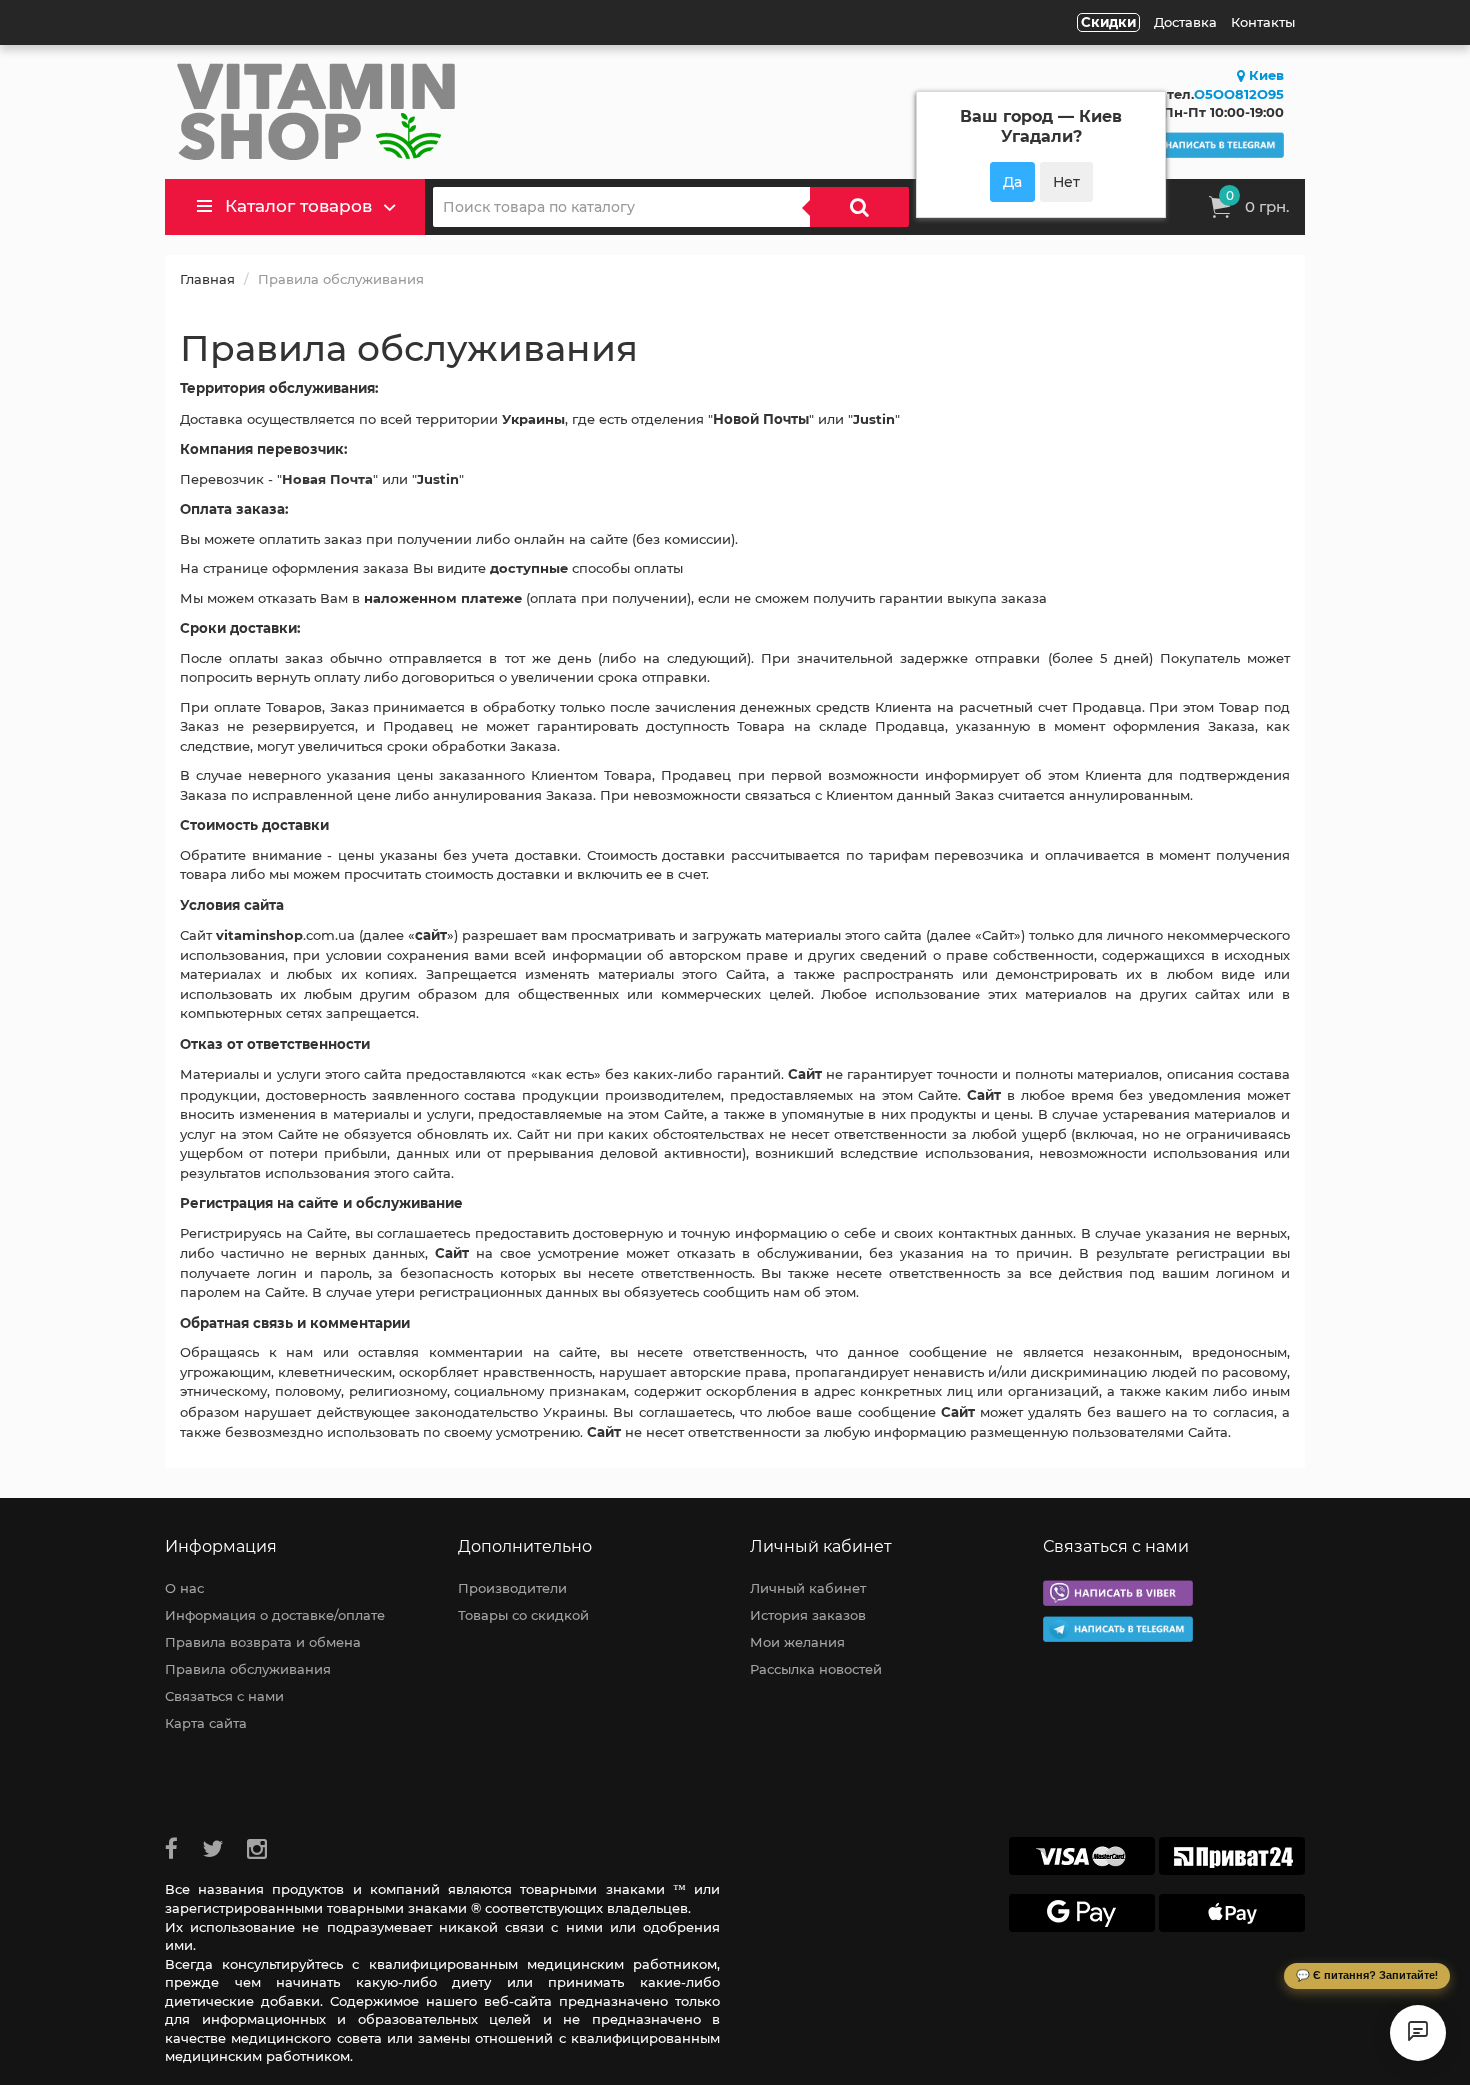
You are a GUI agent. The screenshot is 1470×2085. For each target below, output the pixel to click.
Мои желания (797, 1642)
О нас (184, 1588)
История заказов (808, 1615)
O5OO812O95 (1239, 94)
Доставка (1185, 22)
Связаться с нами (224, 1696)
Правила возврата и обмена (263, 1642)
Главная (207, 279)
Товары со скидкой (523, 1615)
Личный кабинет (808, 1588)
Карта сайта (206, 1723)
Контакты (1263, 22)
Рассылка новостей (816, 1669)
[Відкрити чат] (1418, 2033)
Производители (512, 1588)
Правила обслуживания (248, 1669)
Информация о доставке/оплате (275, 1615)
